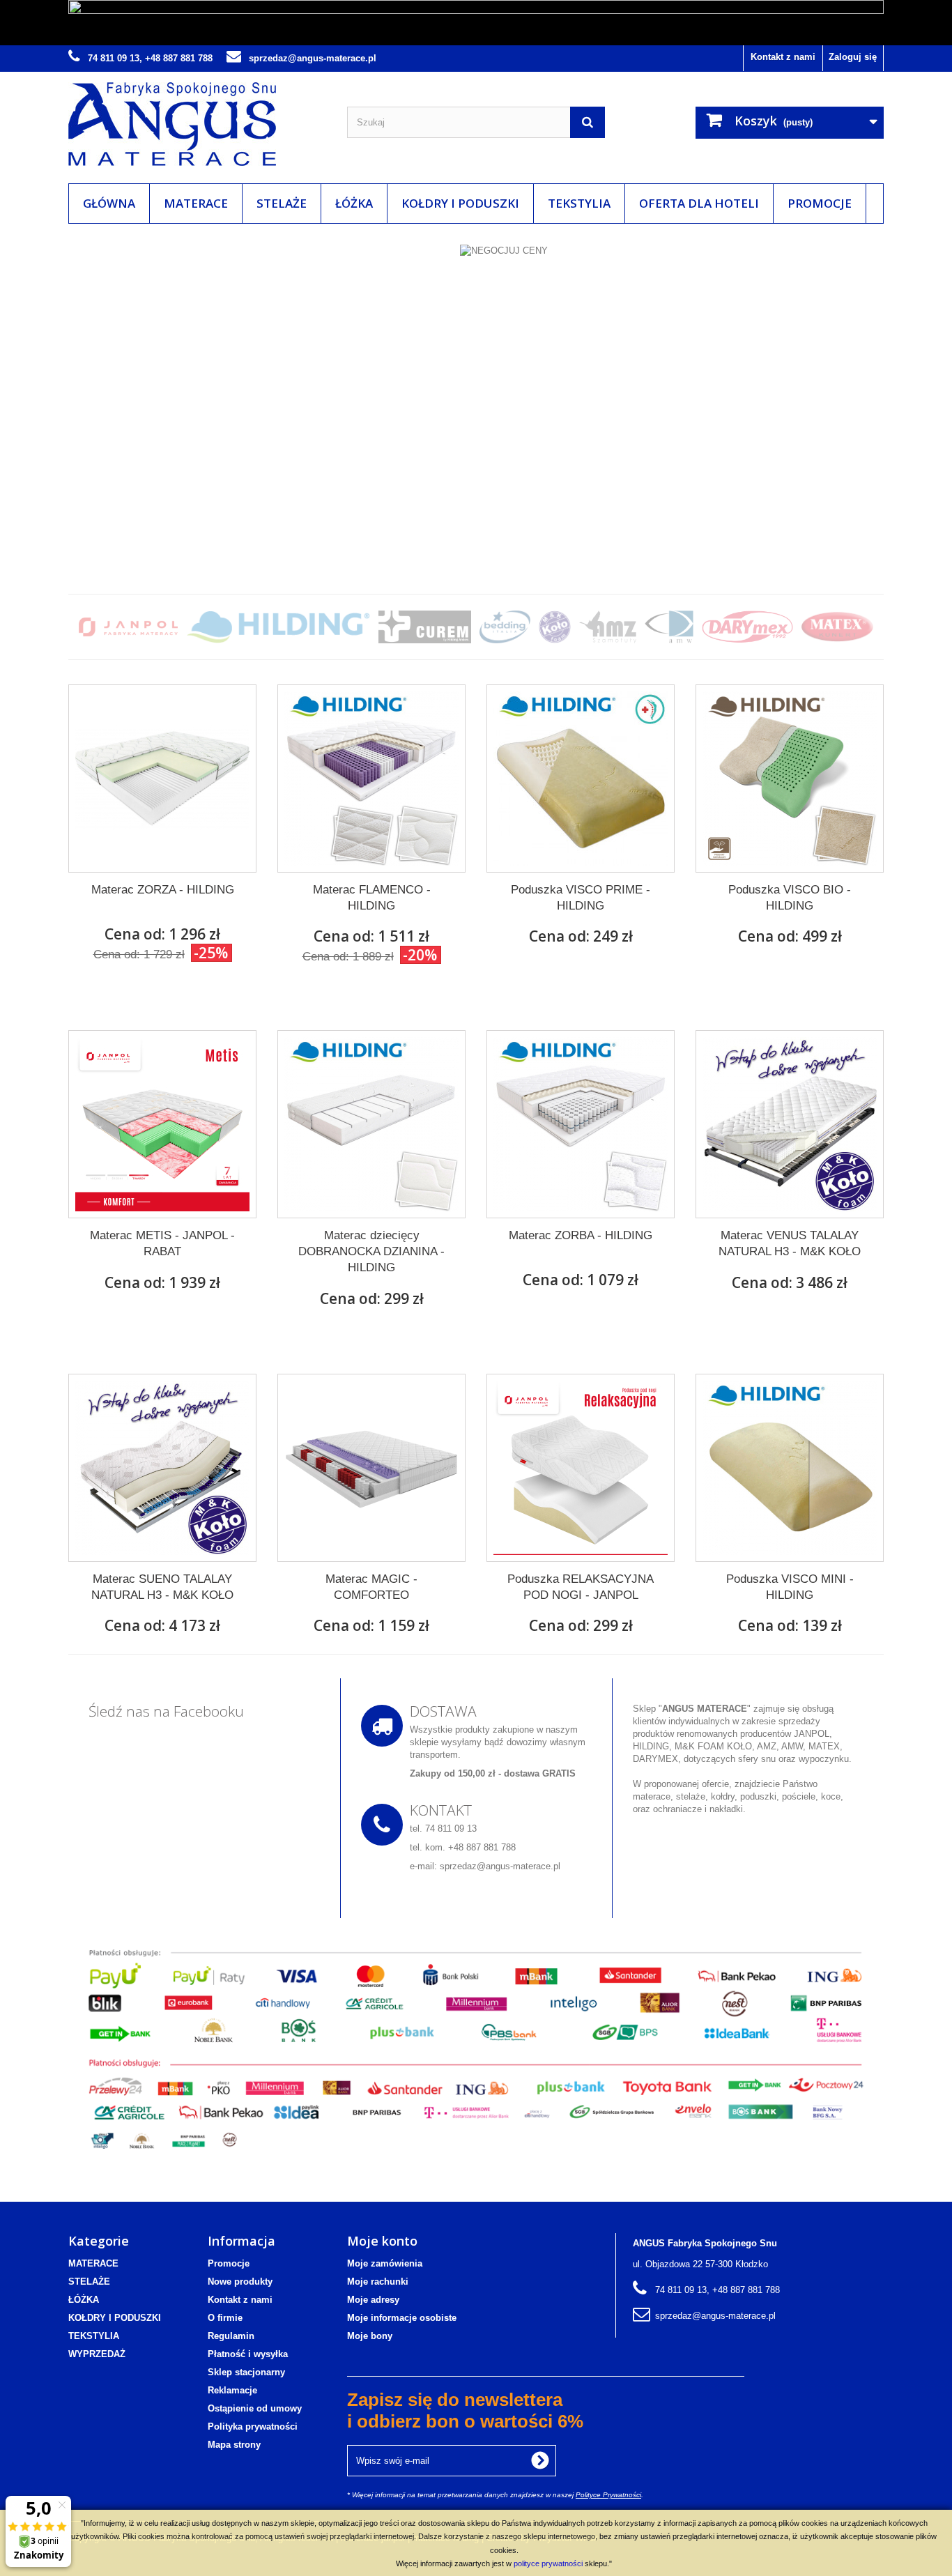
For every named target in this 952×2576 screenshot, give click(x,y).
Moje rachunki (378, 2282)
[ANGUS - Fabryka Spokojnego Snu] (197, 124)
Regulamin (231, 2336)
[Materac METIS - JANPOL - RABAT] (162, 1124)
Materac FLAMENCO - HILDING (372, 898)
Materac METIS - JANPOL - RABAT (162, 1243)
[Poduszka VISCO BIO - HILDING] (790, 779)
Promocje (229, 2263)
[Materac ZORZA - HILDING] (162, 779)
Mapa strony (234, 2445)
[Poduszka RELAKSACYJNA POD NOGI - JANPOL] (581, 1468)
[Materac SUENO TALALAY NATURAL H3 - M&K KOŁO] (162, 1468)
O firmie (225, 2318)
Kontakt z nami (783, 57)
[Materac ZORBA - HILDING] (581, 1124)
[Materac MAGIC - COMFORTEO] (371, 1468)
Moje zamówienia (385, 2263)
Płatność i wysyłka (248, 2354)
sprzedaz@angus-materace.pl (715, 2316)
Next (859, 546)
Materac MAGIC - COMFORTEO (371, 1587)
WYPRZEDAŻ (97, 2354)
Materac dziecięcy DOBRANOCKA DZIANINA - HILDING (371, 1251)
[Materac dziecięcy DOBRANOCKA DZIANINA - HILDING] (371, 1124)
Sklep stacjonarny (246, 2372)
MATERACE (196, 203)
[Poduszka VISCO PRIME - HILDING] (581, 779)
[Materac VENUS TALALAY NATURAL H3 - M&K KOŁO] (790, 1124)
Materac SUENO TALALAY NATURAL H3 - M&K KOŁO (162, 1587)
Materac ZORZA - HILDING (163, 890)
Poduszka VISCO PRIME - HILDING (581, 898)
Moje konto (382, 2241)
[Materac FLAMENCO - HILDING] (371, 779)
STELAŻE (282, 203)
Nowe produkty (240, 2282)
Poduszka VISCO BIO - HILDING (790, 898)
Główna (109, 203)
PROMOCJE (820, 203)
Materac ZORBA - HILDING (581, 1235)
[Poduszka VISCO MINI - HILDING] (790, 1468)
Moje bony (370, 2336)
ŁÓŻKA (354, 203)
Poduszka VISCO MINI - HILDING (790, 1587)
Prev (824, 546)
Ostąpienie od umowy (255, 2408)
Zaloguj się (853, 57)
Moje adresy (373, 2300)
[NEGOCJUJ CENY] (476, 401)
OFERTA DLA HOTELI (699, 203)
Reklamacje (232, 2390)
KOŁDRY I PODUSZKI (460, 203)
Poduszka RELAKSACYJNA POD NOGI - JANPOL (581, 1587)
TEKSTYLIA (579, 203)
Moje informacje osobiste (402, 2318)
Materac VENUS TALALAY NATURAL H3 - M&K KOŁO (790, 1243)
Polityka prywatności (253, 2426)
